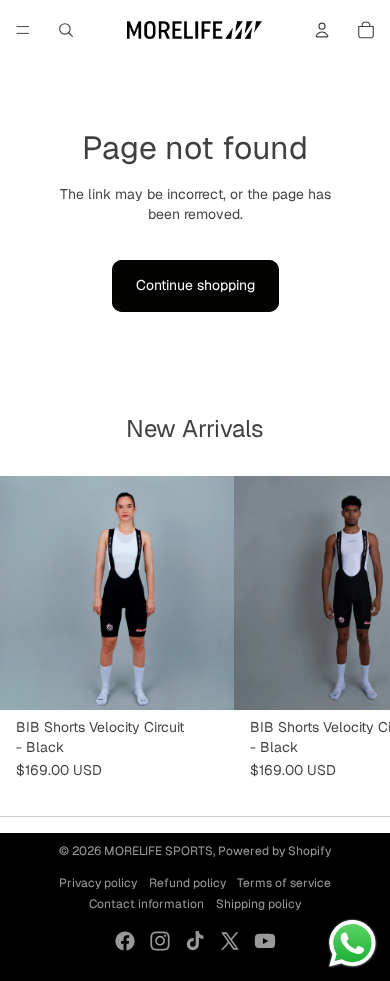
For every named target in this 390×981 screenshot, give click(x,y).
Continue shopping (195, 285)
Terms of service (284, 883)
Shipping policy (258, 904)
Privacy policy (98, 883)
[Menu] (23, 30)
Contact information (146, 904)
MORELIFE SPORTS (158, 851)
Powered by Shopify (274, 851)
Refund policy (187, 883)
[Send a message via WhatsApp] (352, 943)
